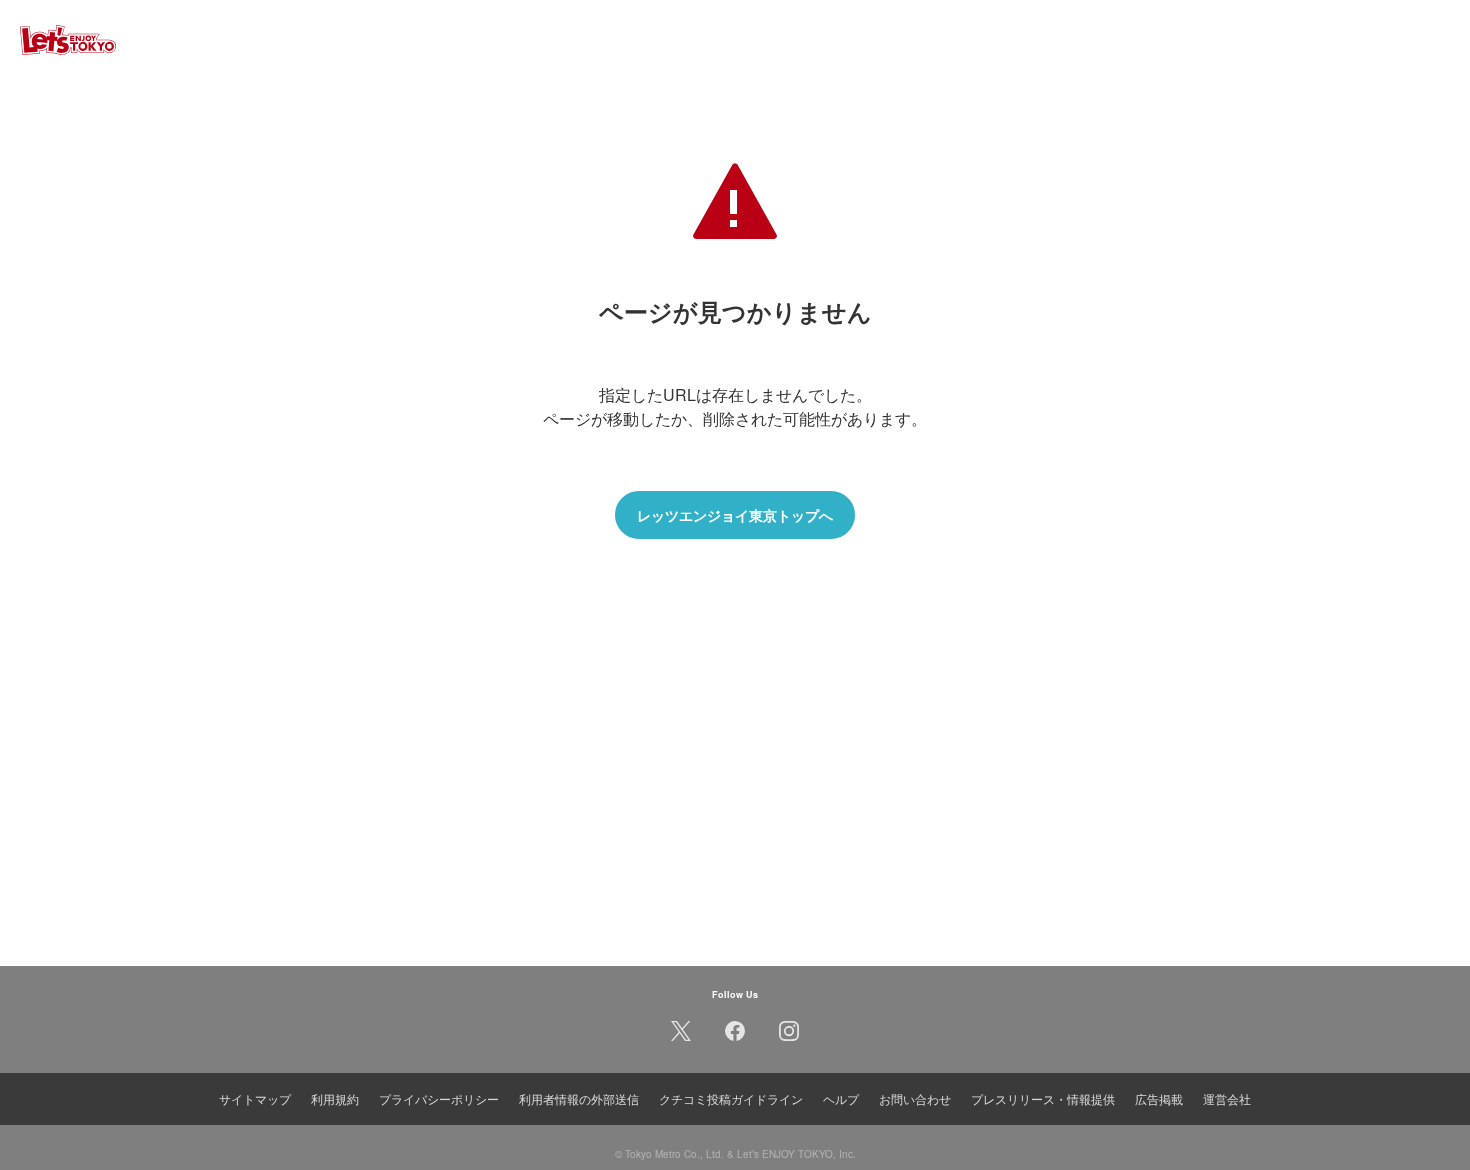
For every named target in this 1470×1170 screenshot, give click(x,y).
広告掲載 (1159, 1098)
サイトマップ (255, 1098)
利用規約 (335, 1098)
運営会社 (1227, 1098)
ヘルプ (841, 1098)
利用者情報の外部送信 (579, 1098)
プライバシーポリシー (439, 1098)
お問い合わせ (915, 1098)
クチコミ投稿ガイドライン (731, 1098)
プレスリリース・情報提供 (1043, 1098)
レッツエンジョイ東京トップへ (735, 515)
